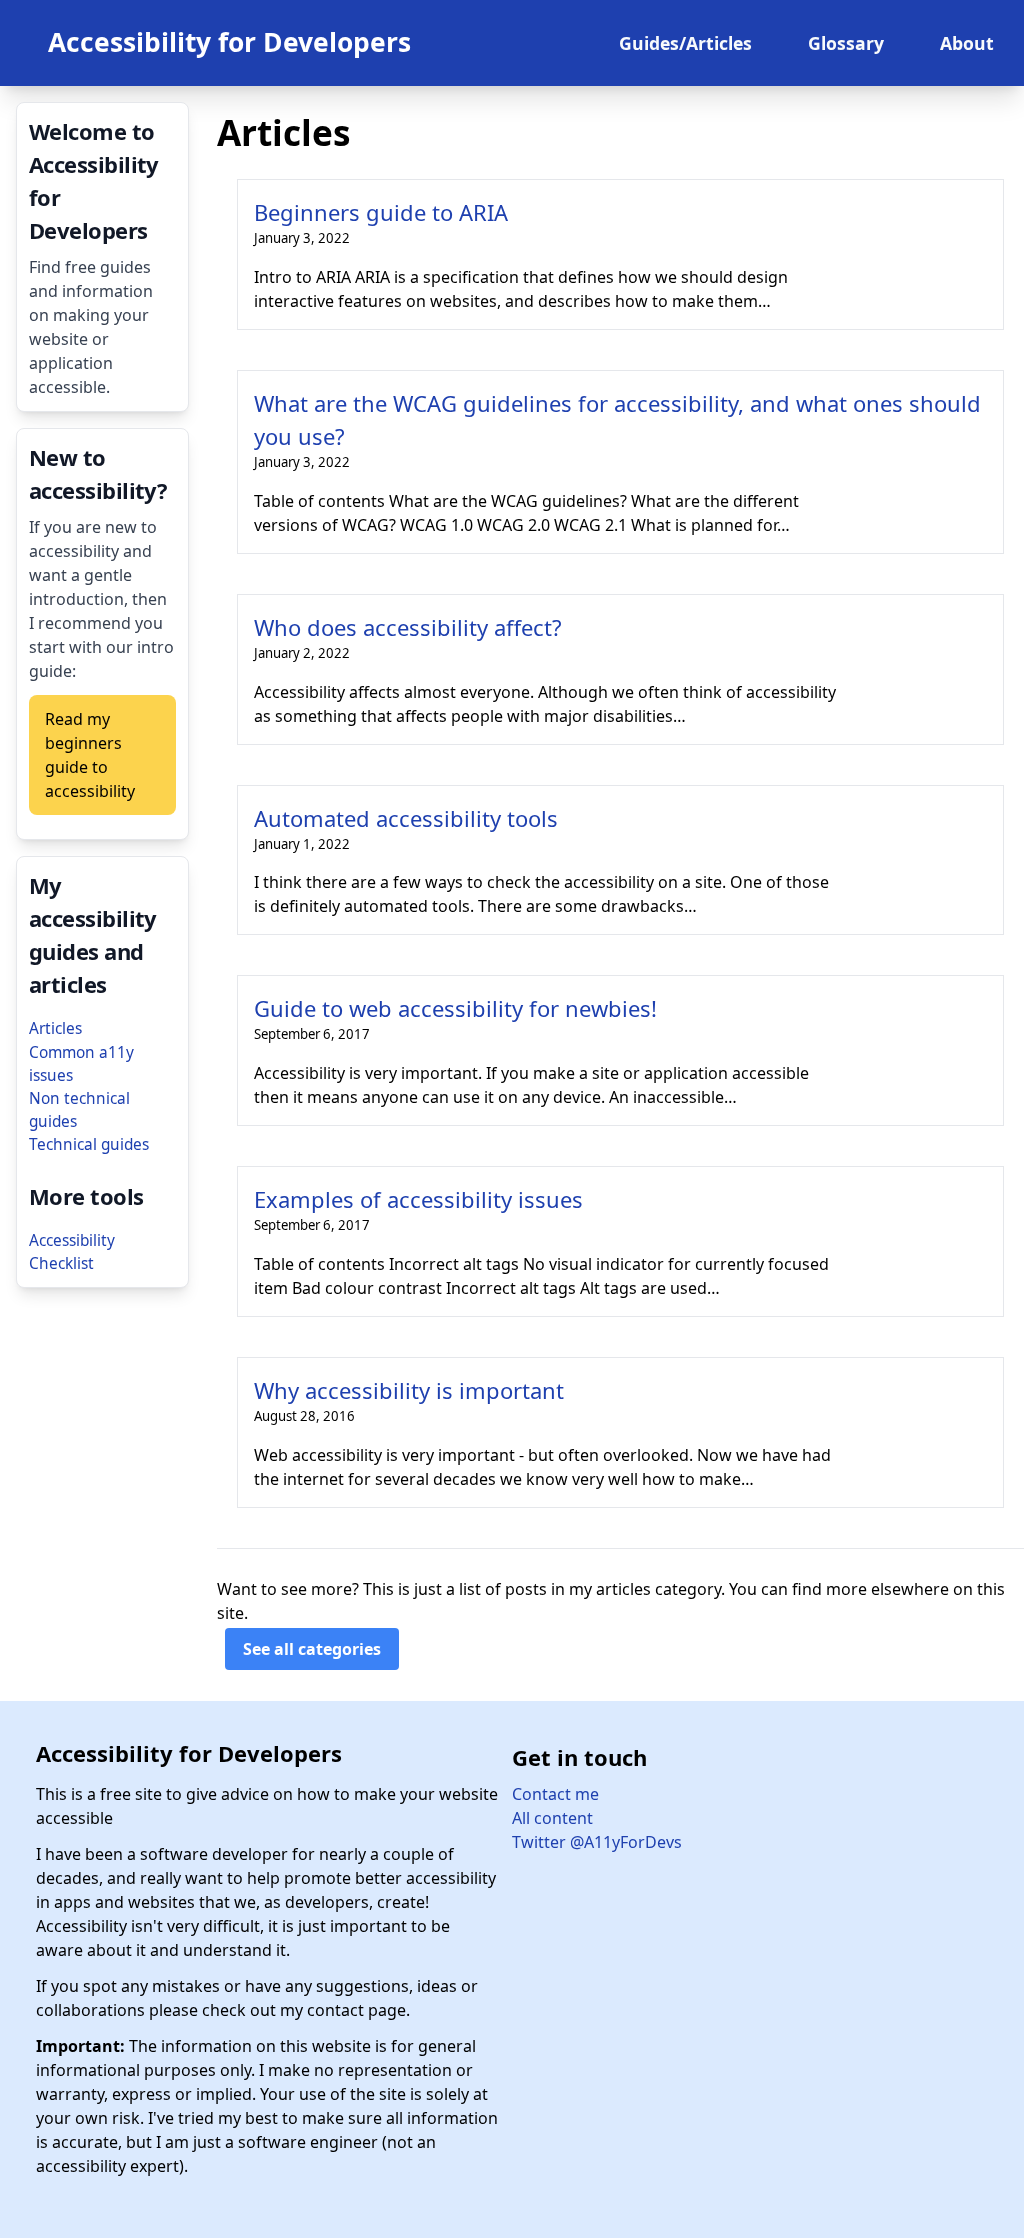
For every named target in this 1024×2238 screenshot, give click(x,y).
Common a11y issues (81, 1064)
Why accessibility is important (409, 1390)
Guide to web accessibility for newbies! (455, 1008)
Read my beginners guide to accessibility (90, 755)
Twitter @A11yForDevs (597, 1842)
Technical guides (89, 1144)
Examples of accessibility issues (418, 1199)
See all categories (312, 1649)
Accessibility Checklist (72, 1252)
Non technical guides (79, 1110)
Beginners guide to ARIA (381, 212)
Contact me (555, 1794)
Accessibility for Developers (229, 42)
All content (552, 1818)
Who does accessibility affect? (408, 627)
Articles (55, 1028)
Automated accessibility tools (406, 818)
